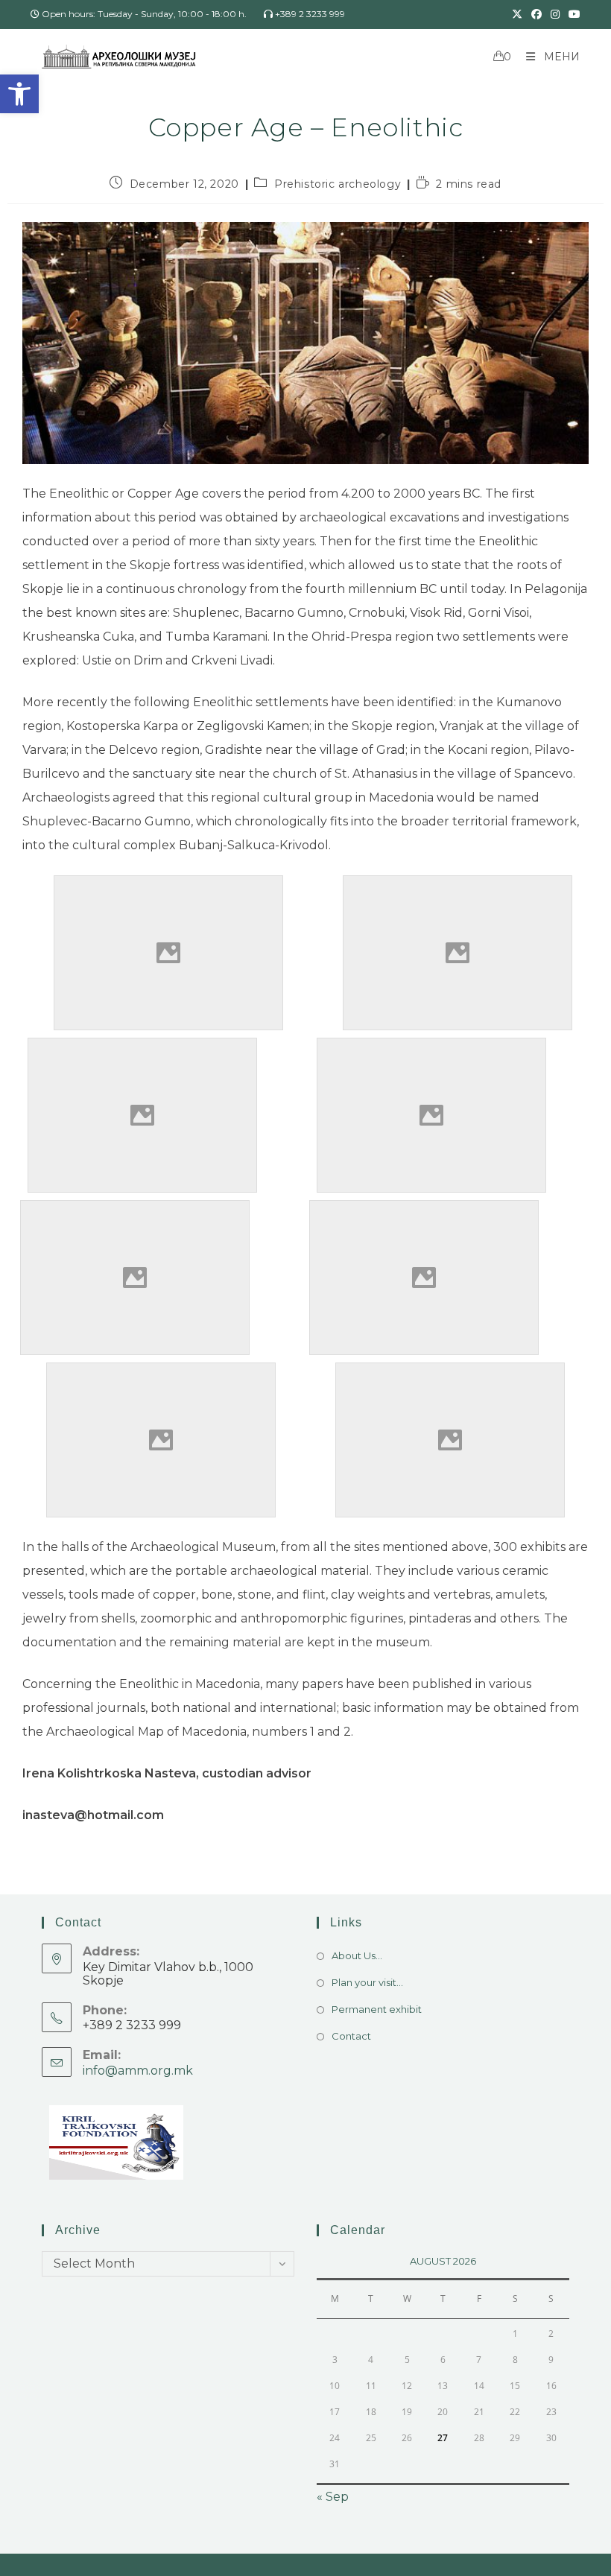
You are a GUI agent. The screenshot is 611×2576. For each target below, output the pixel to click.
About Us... (357, 1955)
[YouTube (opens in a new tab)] (572, 14)
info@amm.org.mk (138, 2071)
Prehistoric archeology (338, 184)
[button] (19, 94)
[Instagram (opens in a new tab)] (555, 14)
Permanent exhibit (377, 2009)
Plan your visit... (367, 1982)
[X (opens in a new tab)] (517, 14)
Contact (351, 2036)
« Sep (333, 2497)
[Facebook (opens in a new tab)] (536, 14)
